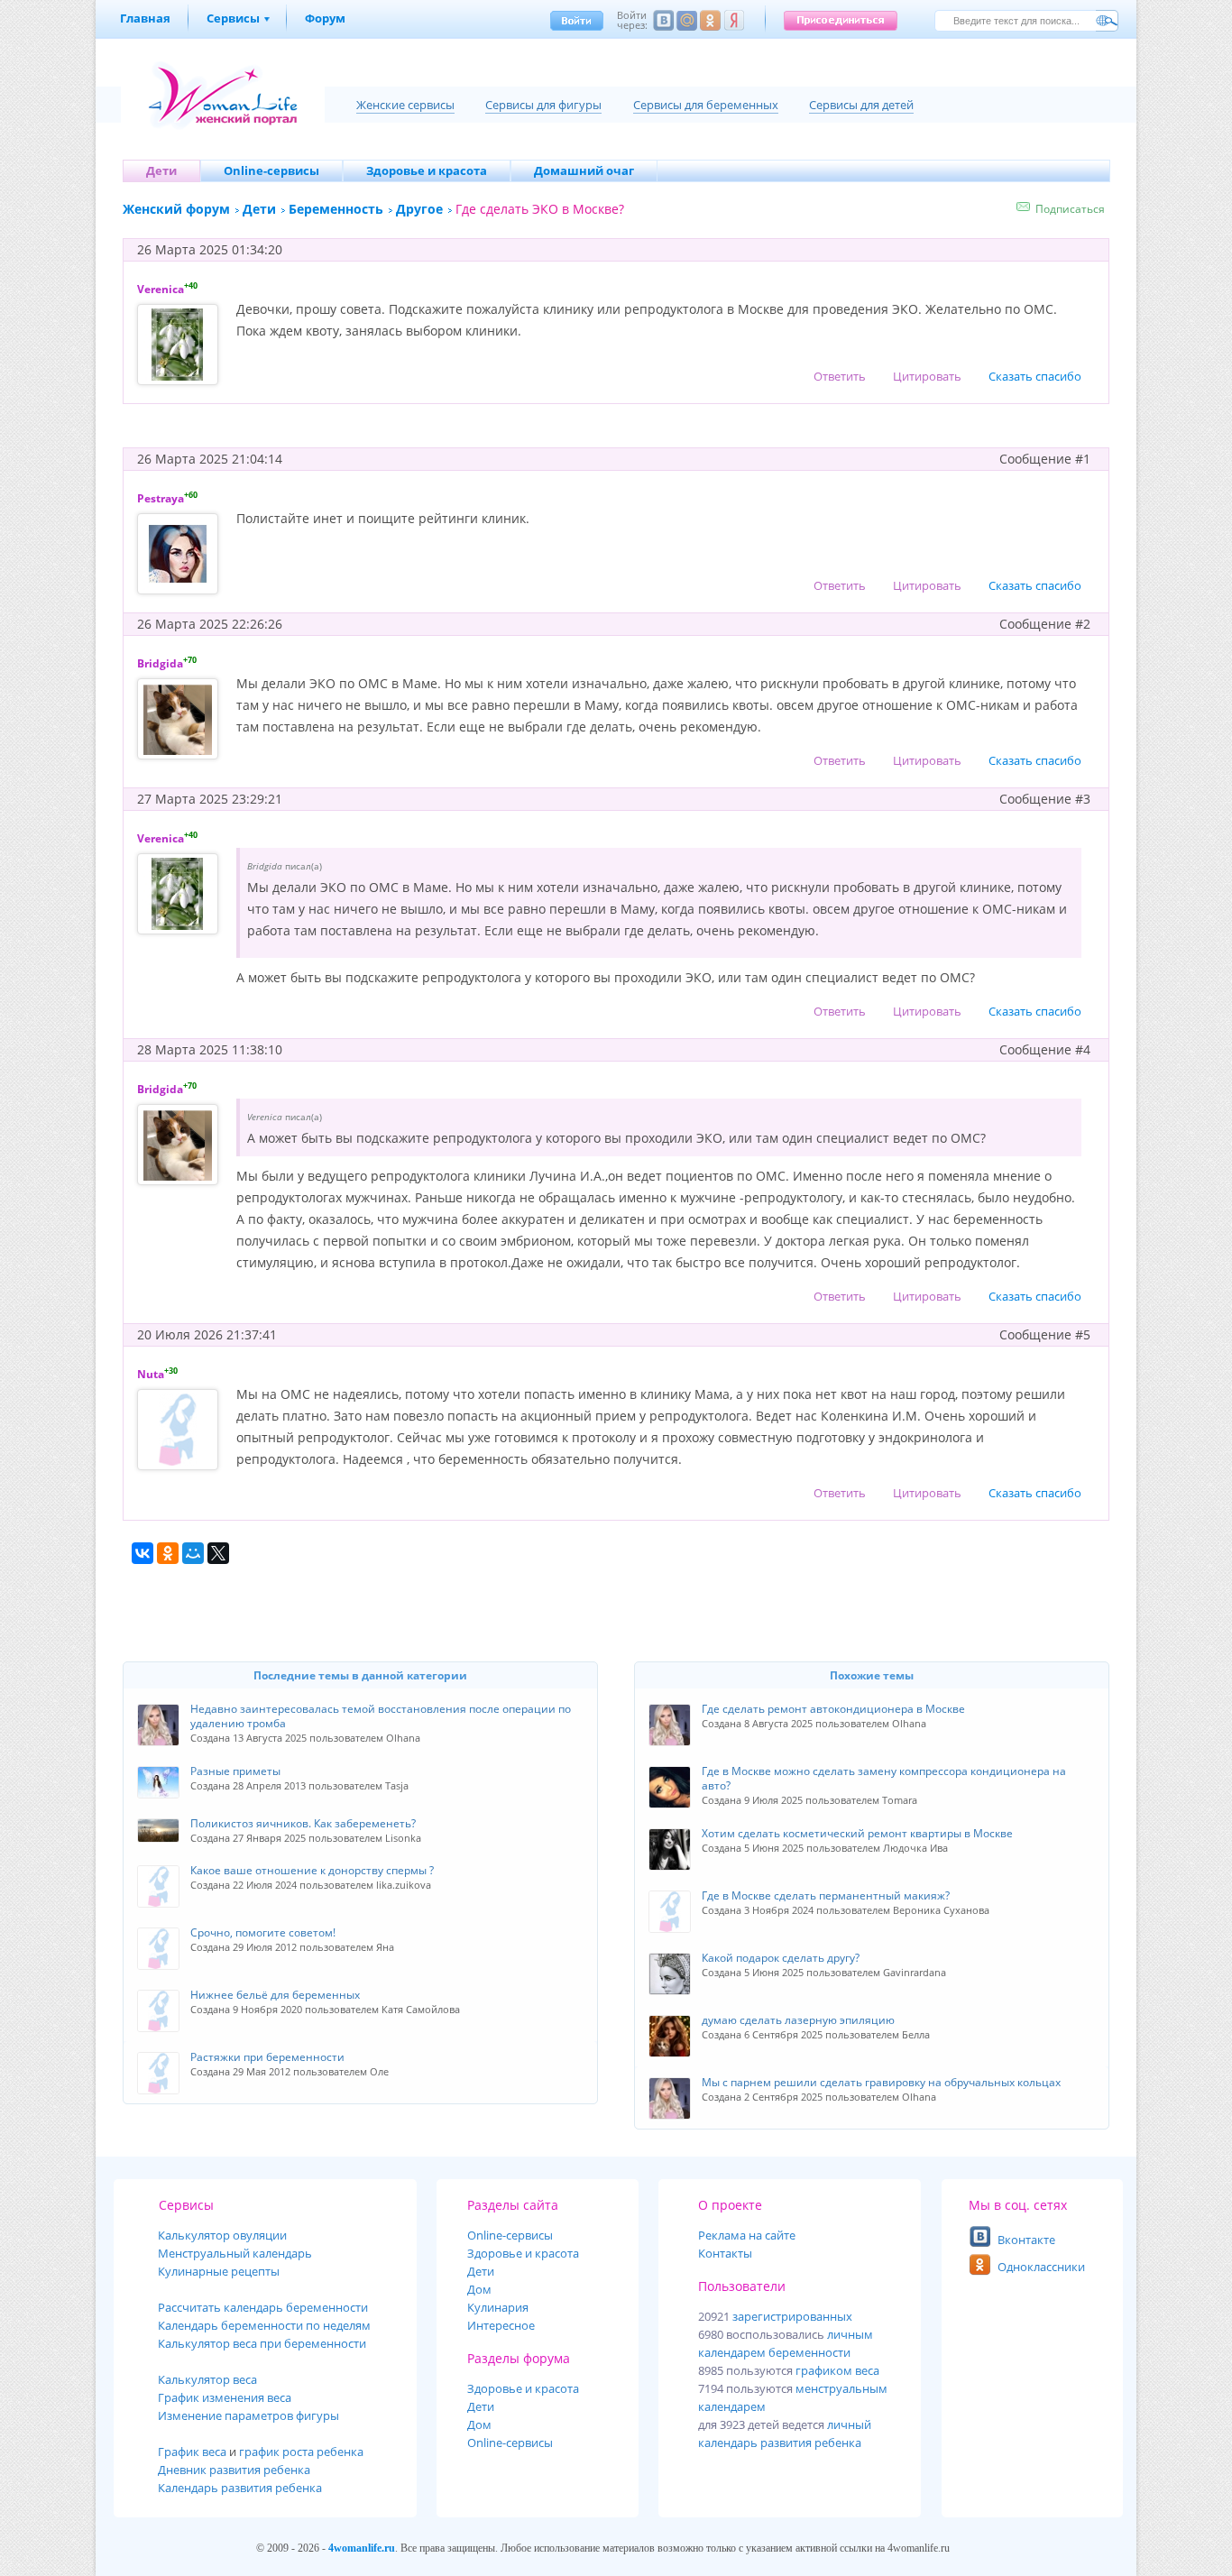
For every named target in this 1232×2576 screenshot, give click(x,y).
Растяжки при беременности (267, 2057)
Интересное (501, 2325)
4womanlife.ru (362, 2548)
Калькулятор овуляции (222, 2235)
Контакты (725, 2253)
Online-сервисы (510, 2443)
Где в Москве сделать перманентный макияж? (826, 1895)
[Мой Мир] (193, 1553)
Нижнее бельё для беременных (275, 1995)
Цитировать (927, 376)
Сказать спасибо (1035, 376)
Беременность (336, 209)
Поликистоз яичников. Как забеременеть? (303, 1823)
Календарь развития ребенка (240, 2488)
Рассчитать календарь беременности (263, 2307)
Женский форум (176, 209)
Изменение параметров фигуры (248, 2415)
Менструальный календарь (235, 2253)
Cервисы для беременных (706, 105)
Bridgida (160, 663)
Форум (325, 18)
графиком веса (837, 2370)
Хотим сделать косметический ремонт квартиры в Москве (857, 1833)
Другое (419, 209)
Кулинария (498, 2307)
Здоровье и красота (523, 2253)
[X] (218, 1553)
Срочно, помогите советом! (263, 1932)
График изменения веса (225, 2397)
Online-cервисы (510, 2235)
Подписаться (1070, 209)
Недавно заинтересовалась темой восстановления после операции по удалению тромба (381, 1716)
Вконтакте (1026, 2240)
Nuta (151, 1374)
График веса (192, 2452)
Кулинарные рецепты (219, 2271)
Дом (479, 2289)
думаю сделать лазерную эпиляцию (798, 2020)
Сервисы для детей (861, 105)
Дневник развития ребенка (234, 2470)
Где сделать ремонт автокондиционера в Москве (833, 1709)
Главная (145, 18)
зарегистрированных (792, 2316)
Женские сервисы (405, 105)
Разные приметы (235, 1771)
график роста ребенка (301, 2452)
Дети (259, 209)
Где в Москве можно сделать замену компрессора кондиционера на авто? (884, 1778)
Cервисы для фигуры (543, 105)
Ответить (840, 376)
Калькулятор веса (207, 2379)
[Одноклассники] (168, 1553)
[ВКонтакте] (143, 1553)
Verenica (161, 289)
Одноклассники (1041, 2267)
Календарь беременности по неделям (264, 2325)
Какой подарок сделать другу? (781, 1958)
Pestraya (161, 498)
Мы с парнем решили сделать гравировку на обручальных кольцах (881, 2082)
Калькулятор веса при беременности (262, 2343)
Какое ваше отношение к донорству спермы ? (312, 1870)
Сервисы (233, 18)
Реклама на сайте (747, 2235)
